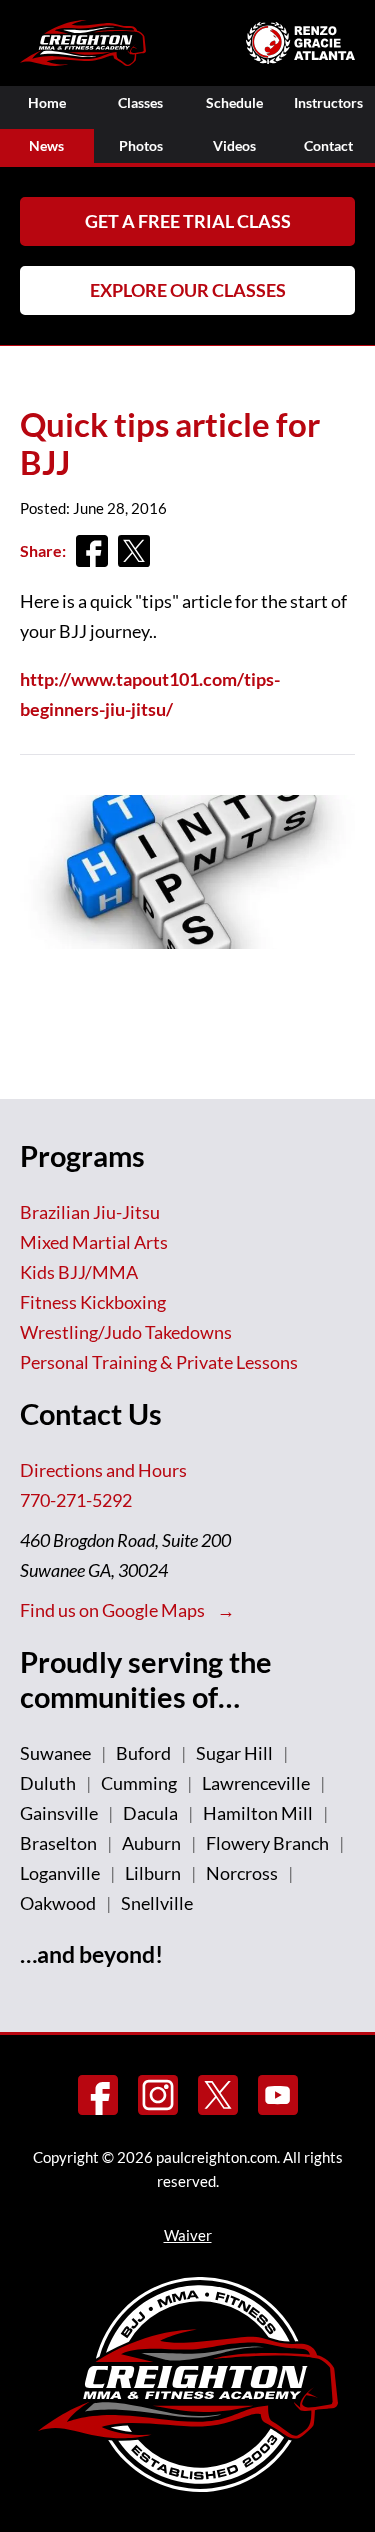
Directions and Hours (103, 1470)
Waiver (188, 2235)
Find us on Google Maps (114, 1610)
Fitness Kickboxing (93, 1302)
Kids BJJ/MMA (79, 1272)
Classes (140, 102)
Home (47, 102)
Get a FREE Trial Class (188, 221)
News (46, 145)
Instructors (328, 102)
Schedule (234, 102)
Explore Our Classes (188, 290)
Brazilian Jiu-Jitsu (90, 1212)
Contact (328, 145)
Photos (141, 145)
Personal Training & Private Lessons (159, 1362)
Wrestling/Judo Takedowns (126, 1332)
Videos (234, 145)
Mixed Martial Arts (94, 1242)
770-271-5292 (76, 1500)
